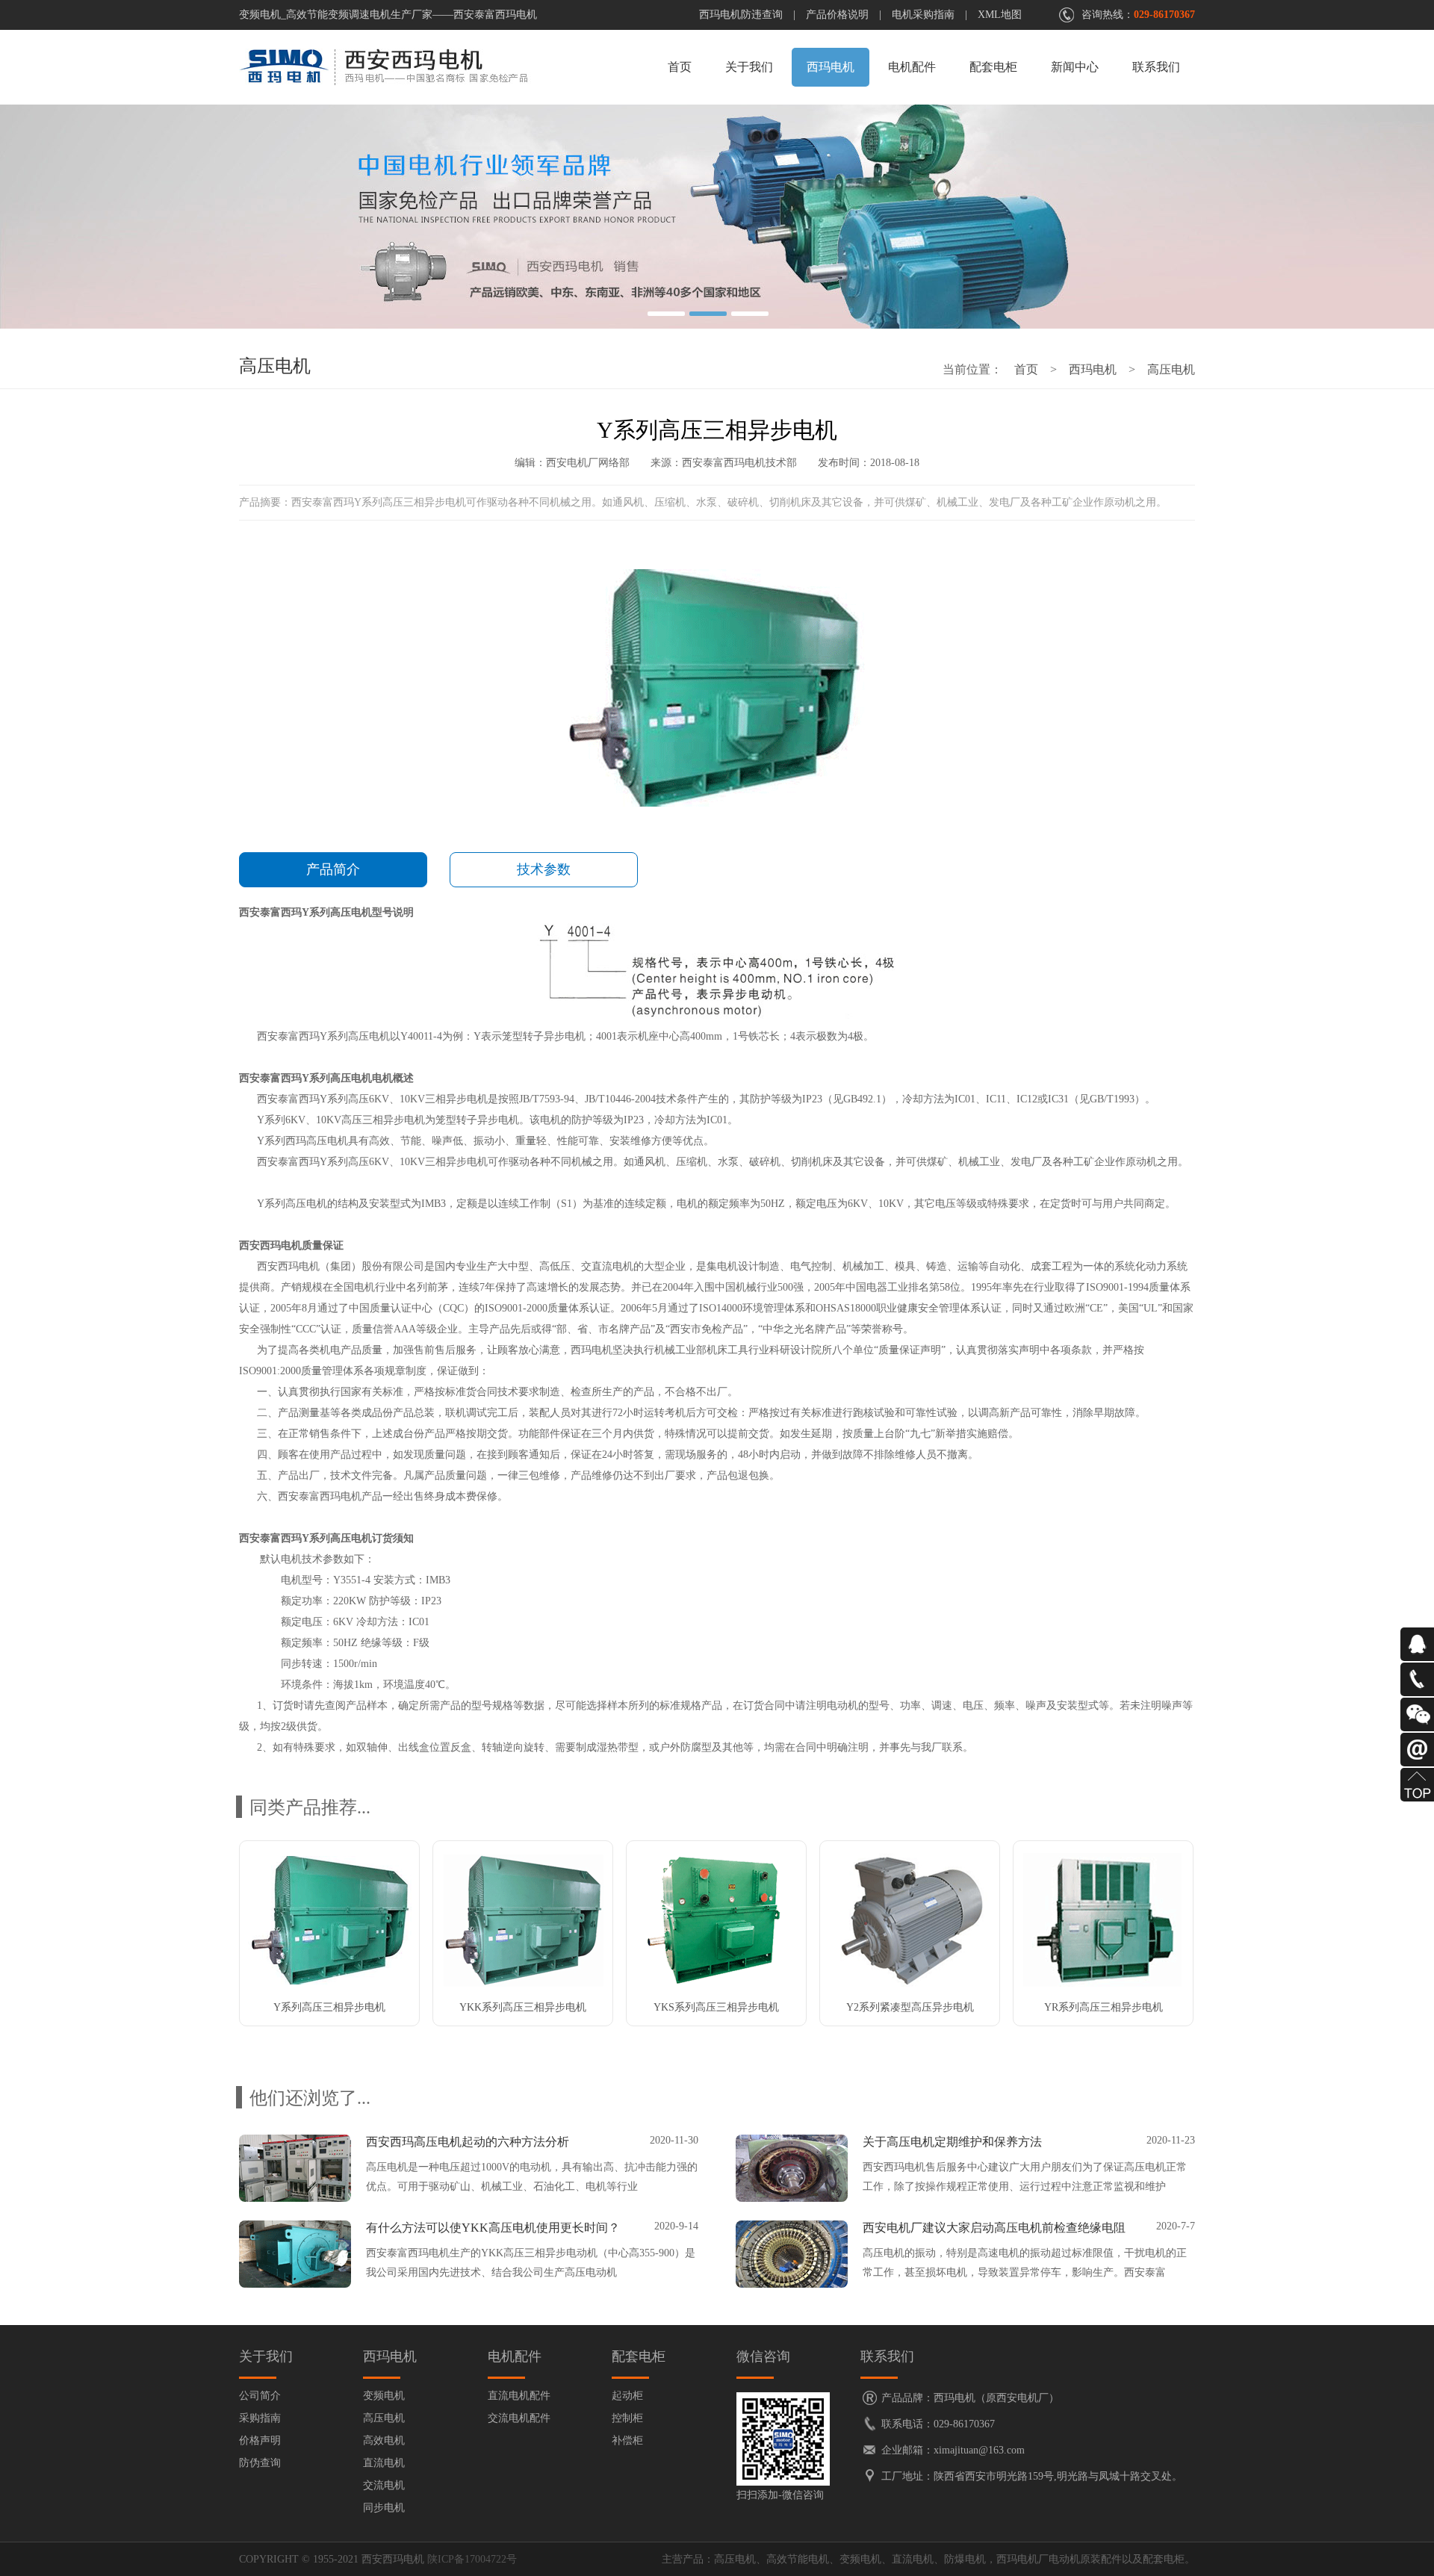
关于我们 (749, 67)
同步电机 (384, 2508)
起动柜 (627, 2396)
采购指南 (260, 2418)
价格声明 (260, 2440)
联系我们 (1156, 67)
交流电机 (384, 2485)
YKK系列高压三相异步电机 (523, 2007)
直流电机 (384, 2463)
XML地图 (1000, 15)
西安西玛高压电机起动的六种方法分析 (468, 2142)
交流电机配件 (519, 2418)
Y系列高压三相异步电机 (329, 2007)
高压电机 (1171, 369)
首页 (680, 67)
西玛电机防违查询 (741, 15)
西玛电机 (831, 67)
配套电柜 (993, 67)
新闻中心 (1075, 67)
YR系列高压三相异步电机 (1104, 2007)
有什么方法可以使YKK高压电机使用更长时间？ (493, 2228)
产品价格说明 (837, 15)
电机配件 (912, 67)
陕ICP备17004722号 (472, 2559)
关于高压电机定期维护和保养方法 (952, 2142)
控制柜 (627, 2418)
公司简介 (260, 2396)
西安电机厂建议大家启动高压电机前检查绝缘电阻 (994, 2228)
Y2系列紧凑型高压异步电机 (910, 2007)
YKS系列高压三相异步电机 (716, 2007)
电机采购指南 (923, 15)
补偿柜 (627, 2440)
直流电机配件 (519, 2396)
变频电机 (384, 2396)
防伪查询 (260, 2463)
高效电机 (384, 2440)
